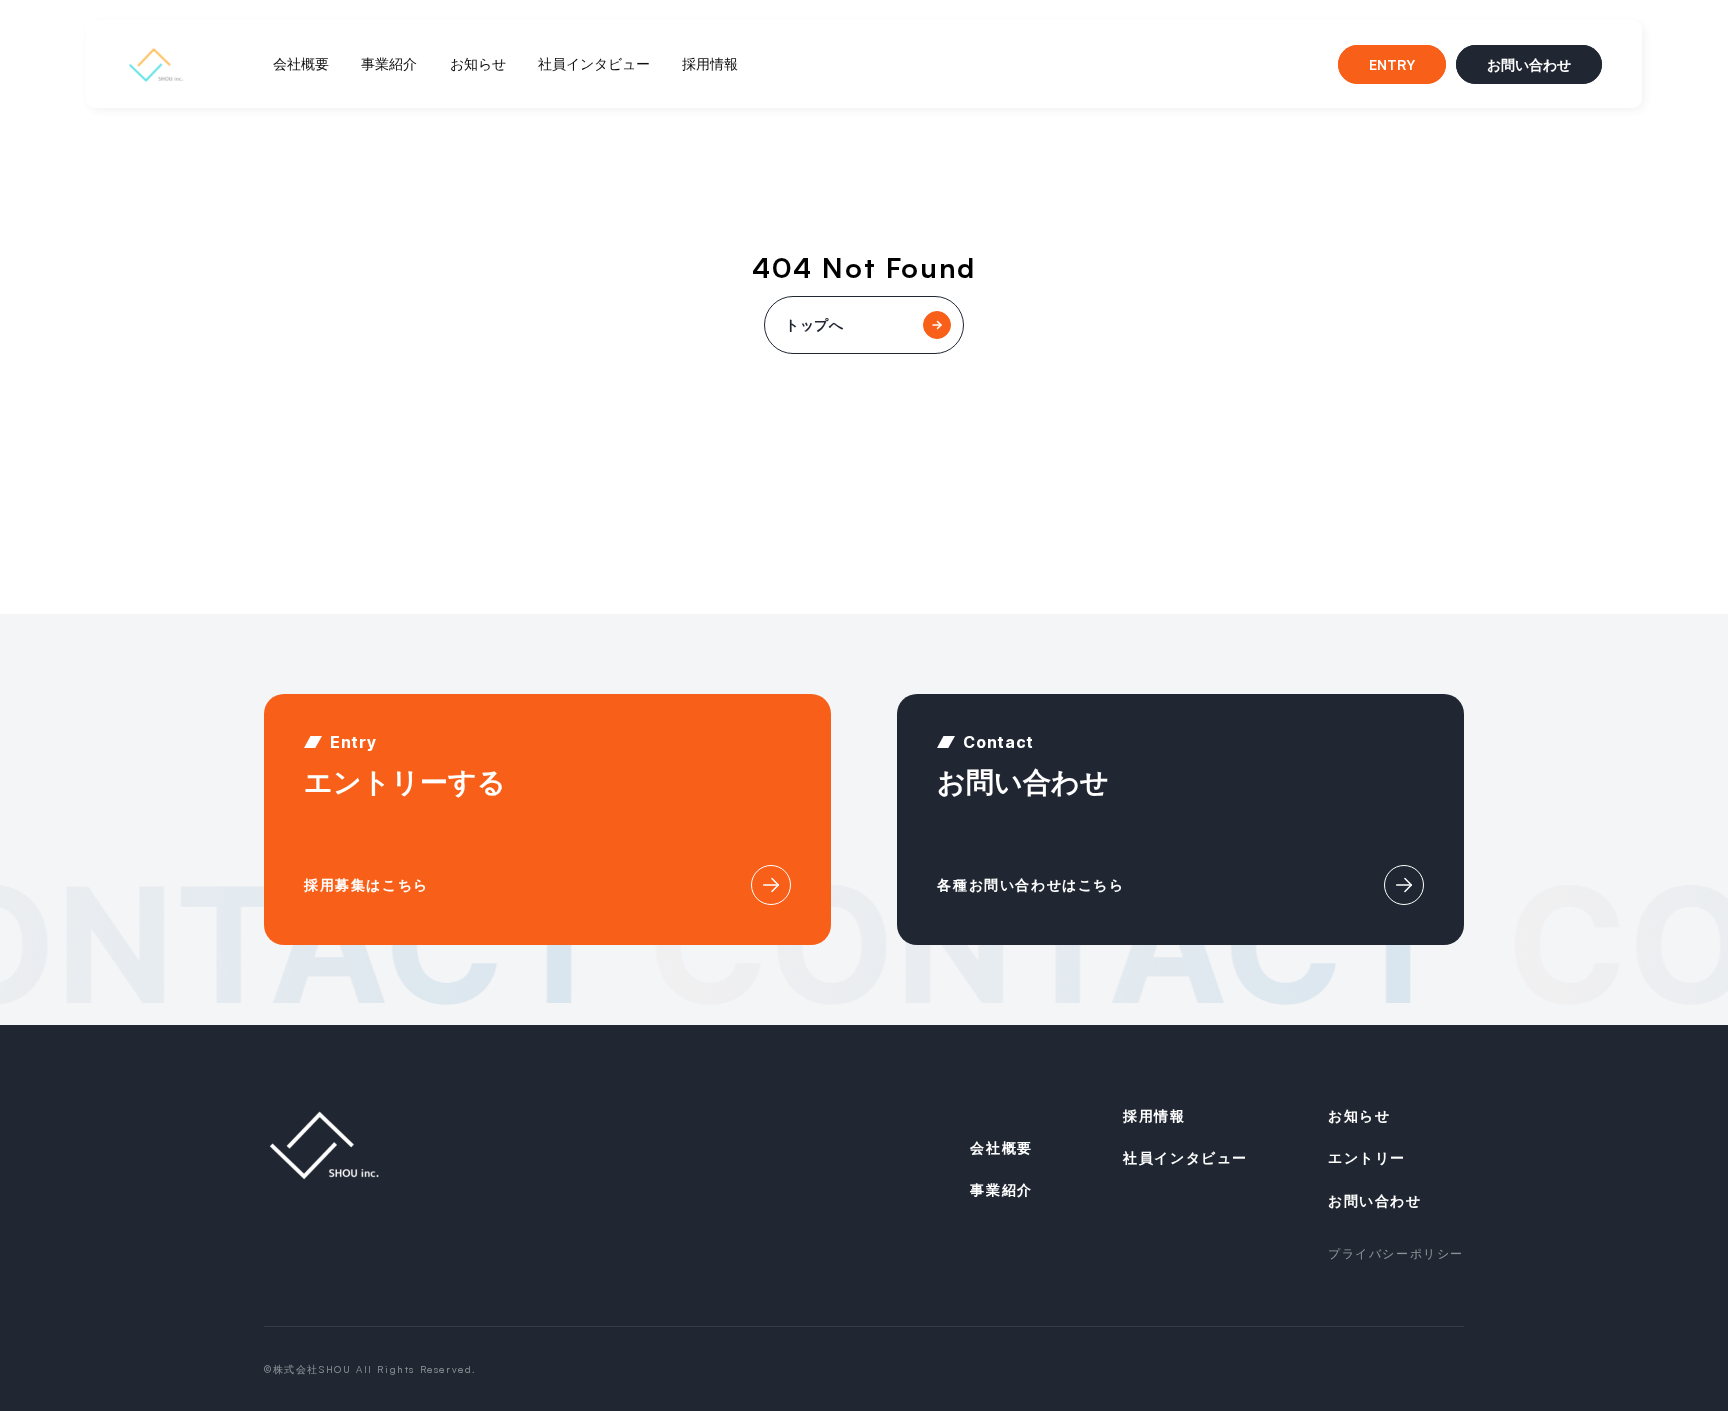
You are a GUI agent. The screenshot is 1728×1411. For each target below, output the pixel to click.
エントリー (1367, 1157)
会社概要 (301, 63)
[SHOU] (324, 1144)
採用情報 (710, 63)
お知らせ (478, 63)
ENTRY (1392, 64)
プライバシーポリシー (1396, 1253)
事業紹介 (389, 63)
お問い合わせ (1529, 64)
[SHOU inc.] (156, 64)
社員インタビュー (594, 63)
